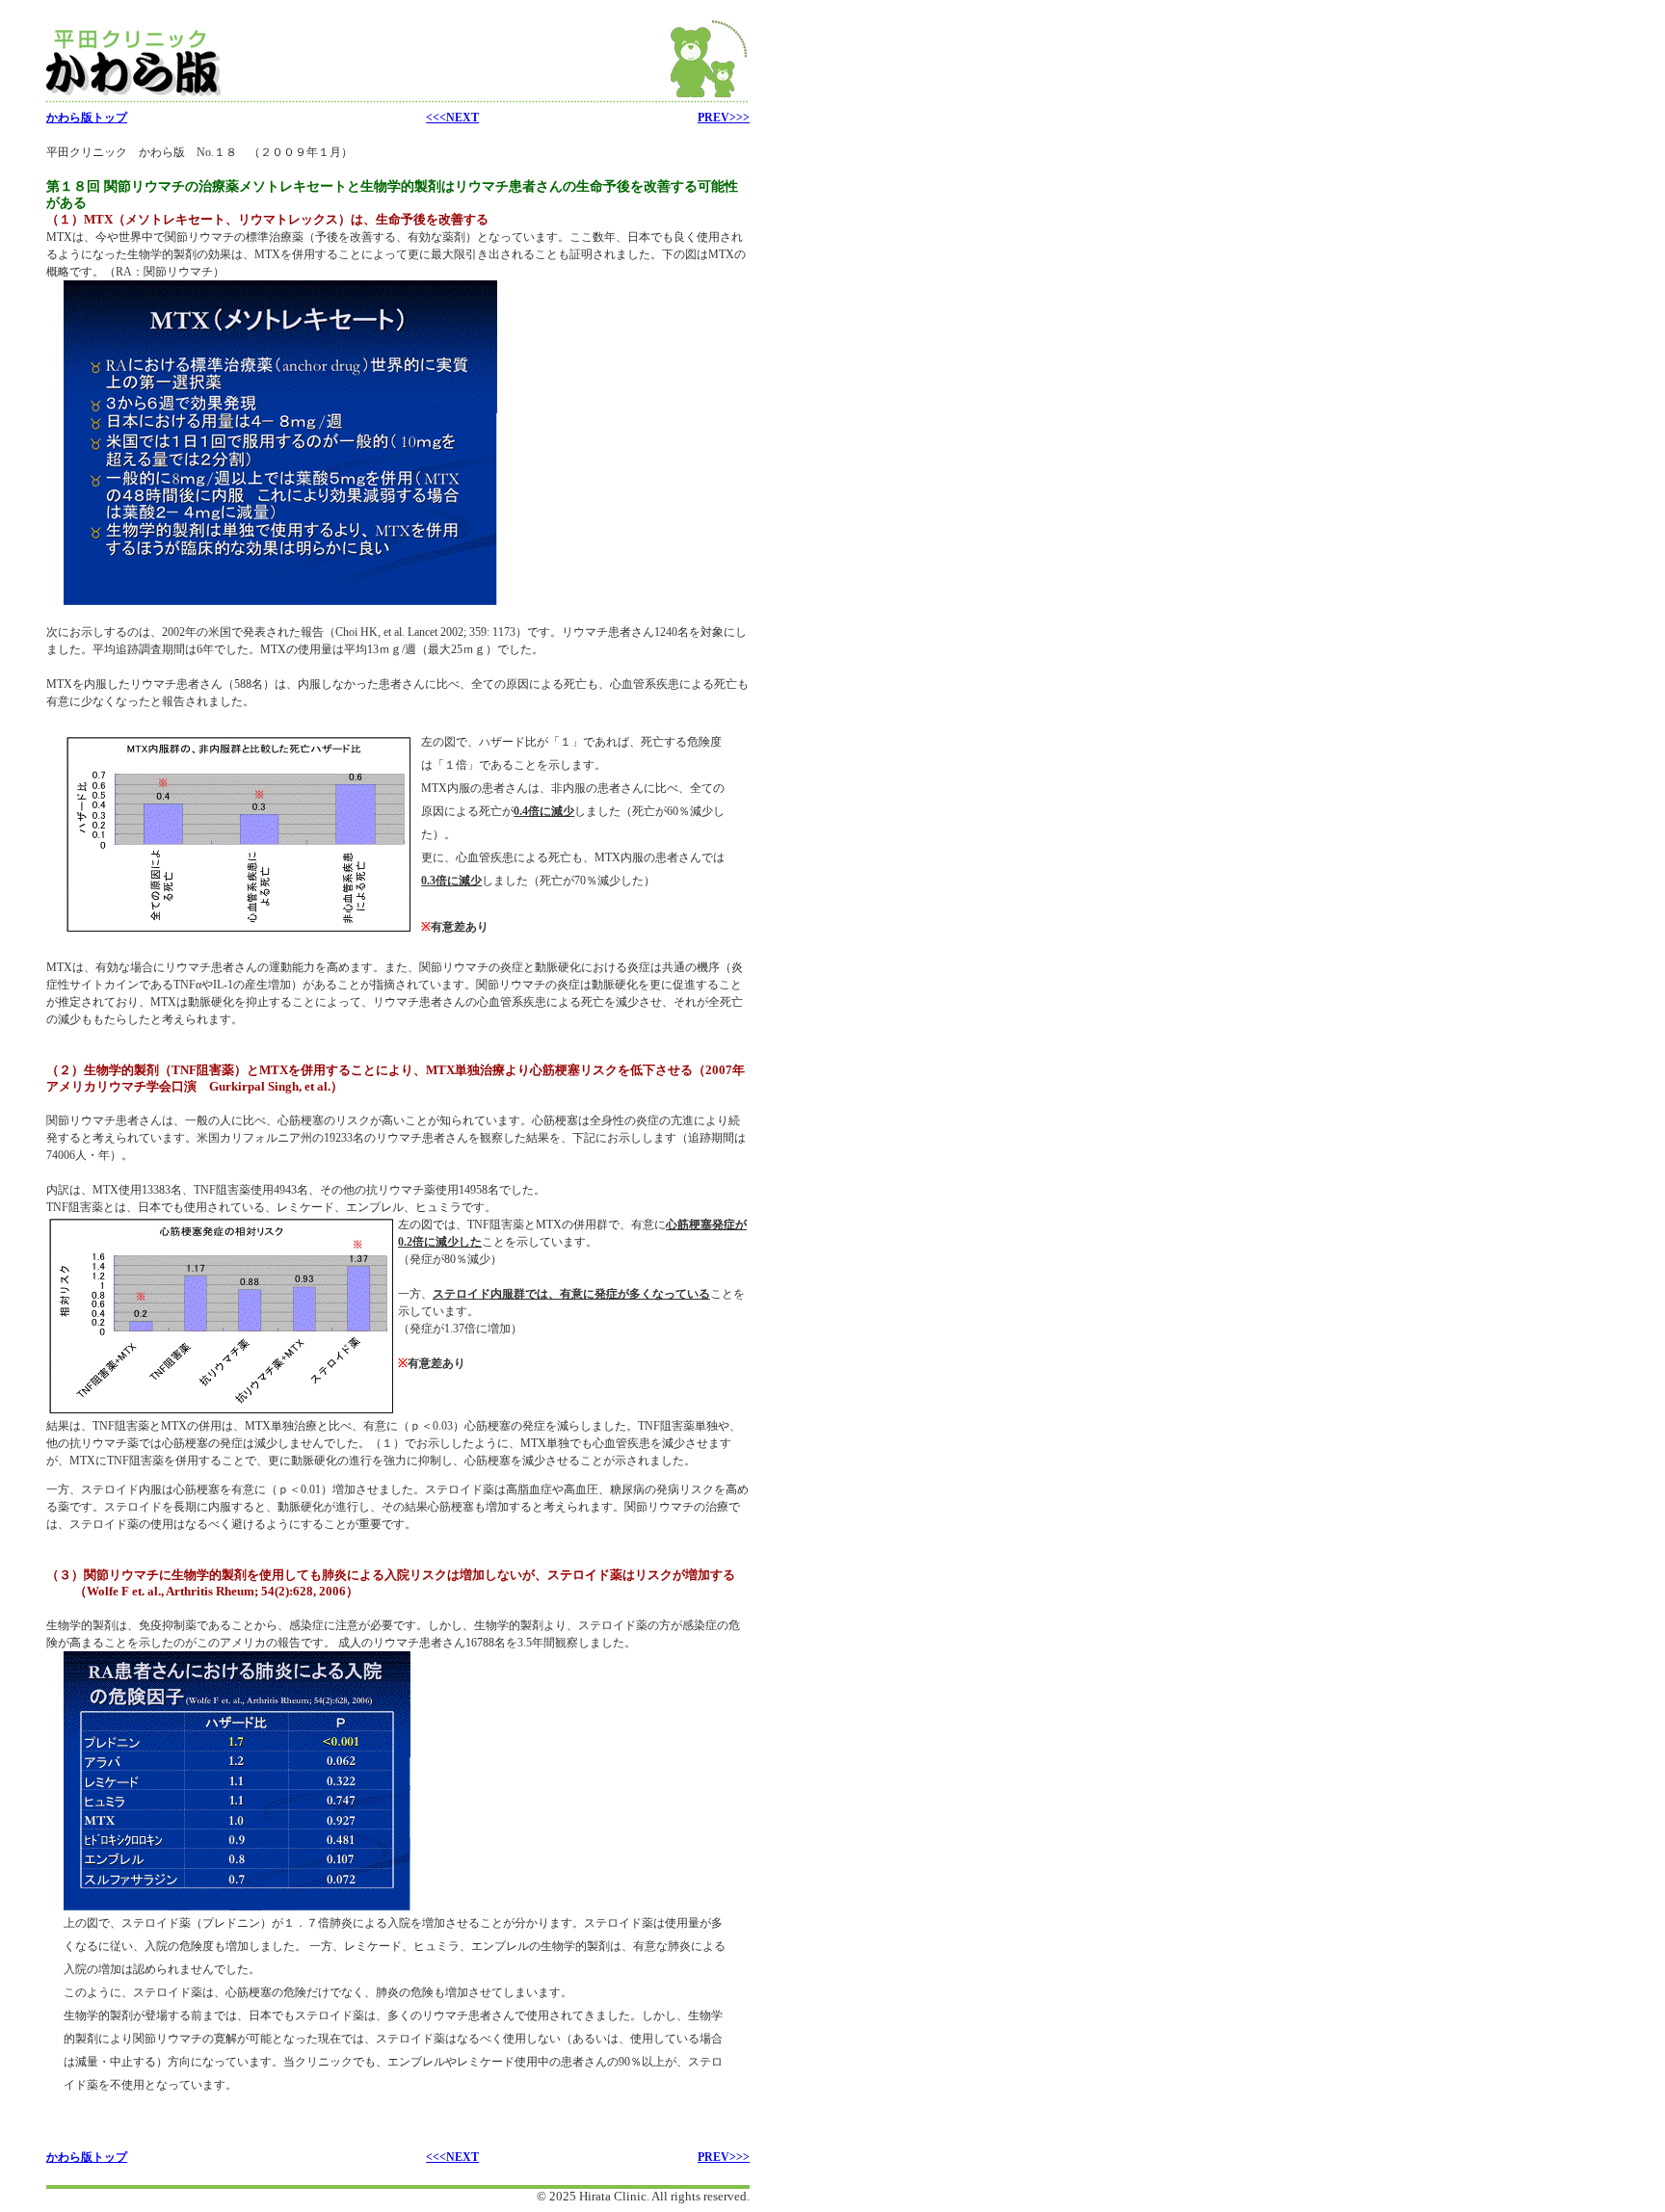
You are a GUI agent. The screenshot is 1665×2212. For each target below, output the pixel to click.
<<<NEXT (452, 118)
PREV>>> (724, 118)
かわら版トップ (87, 118)
